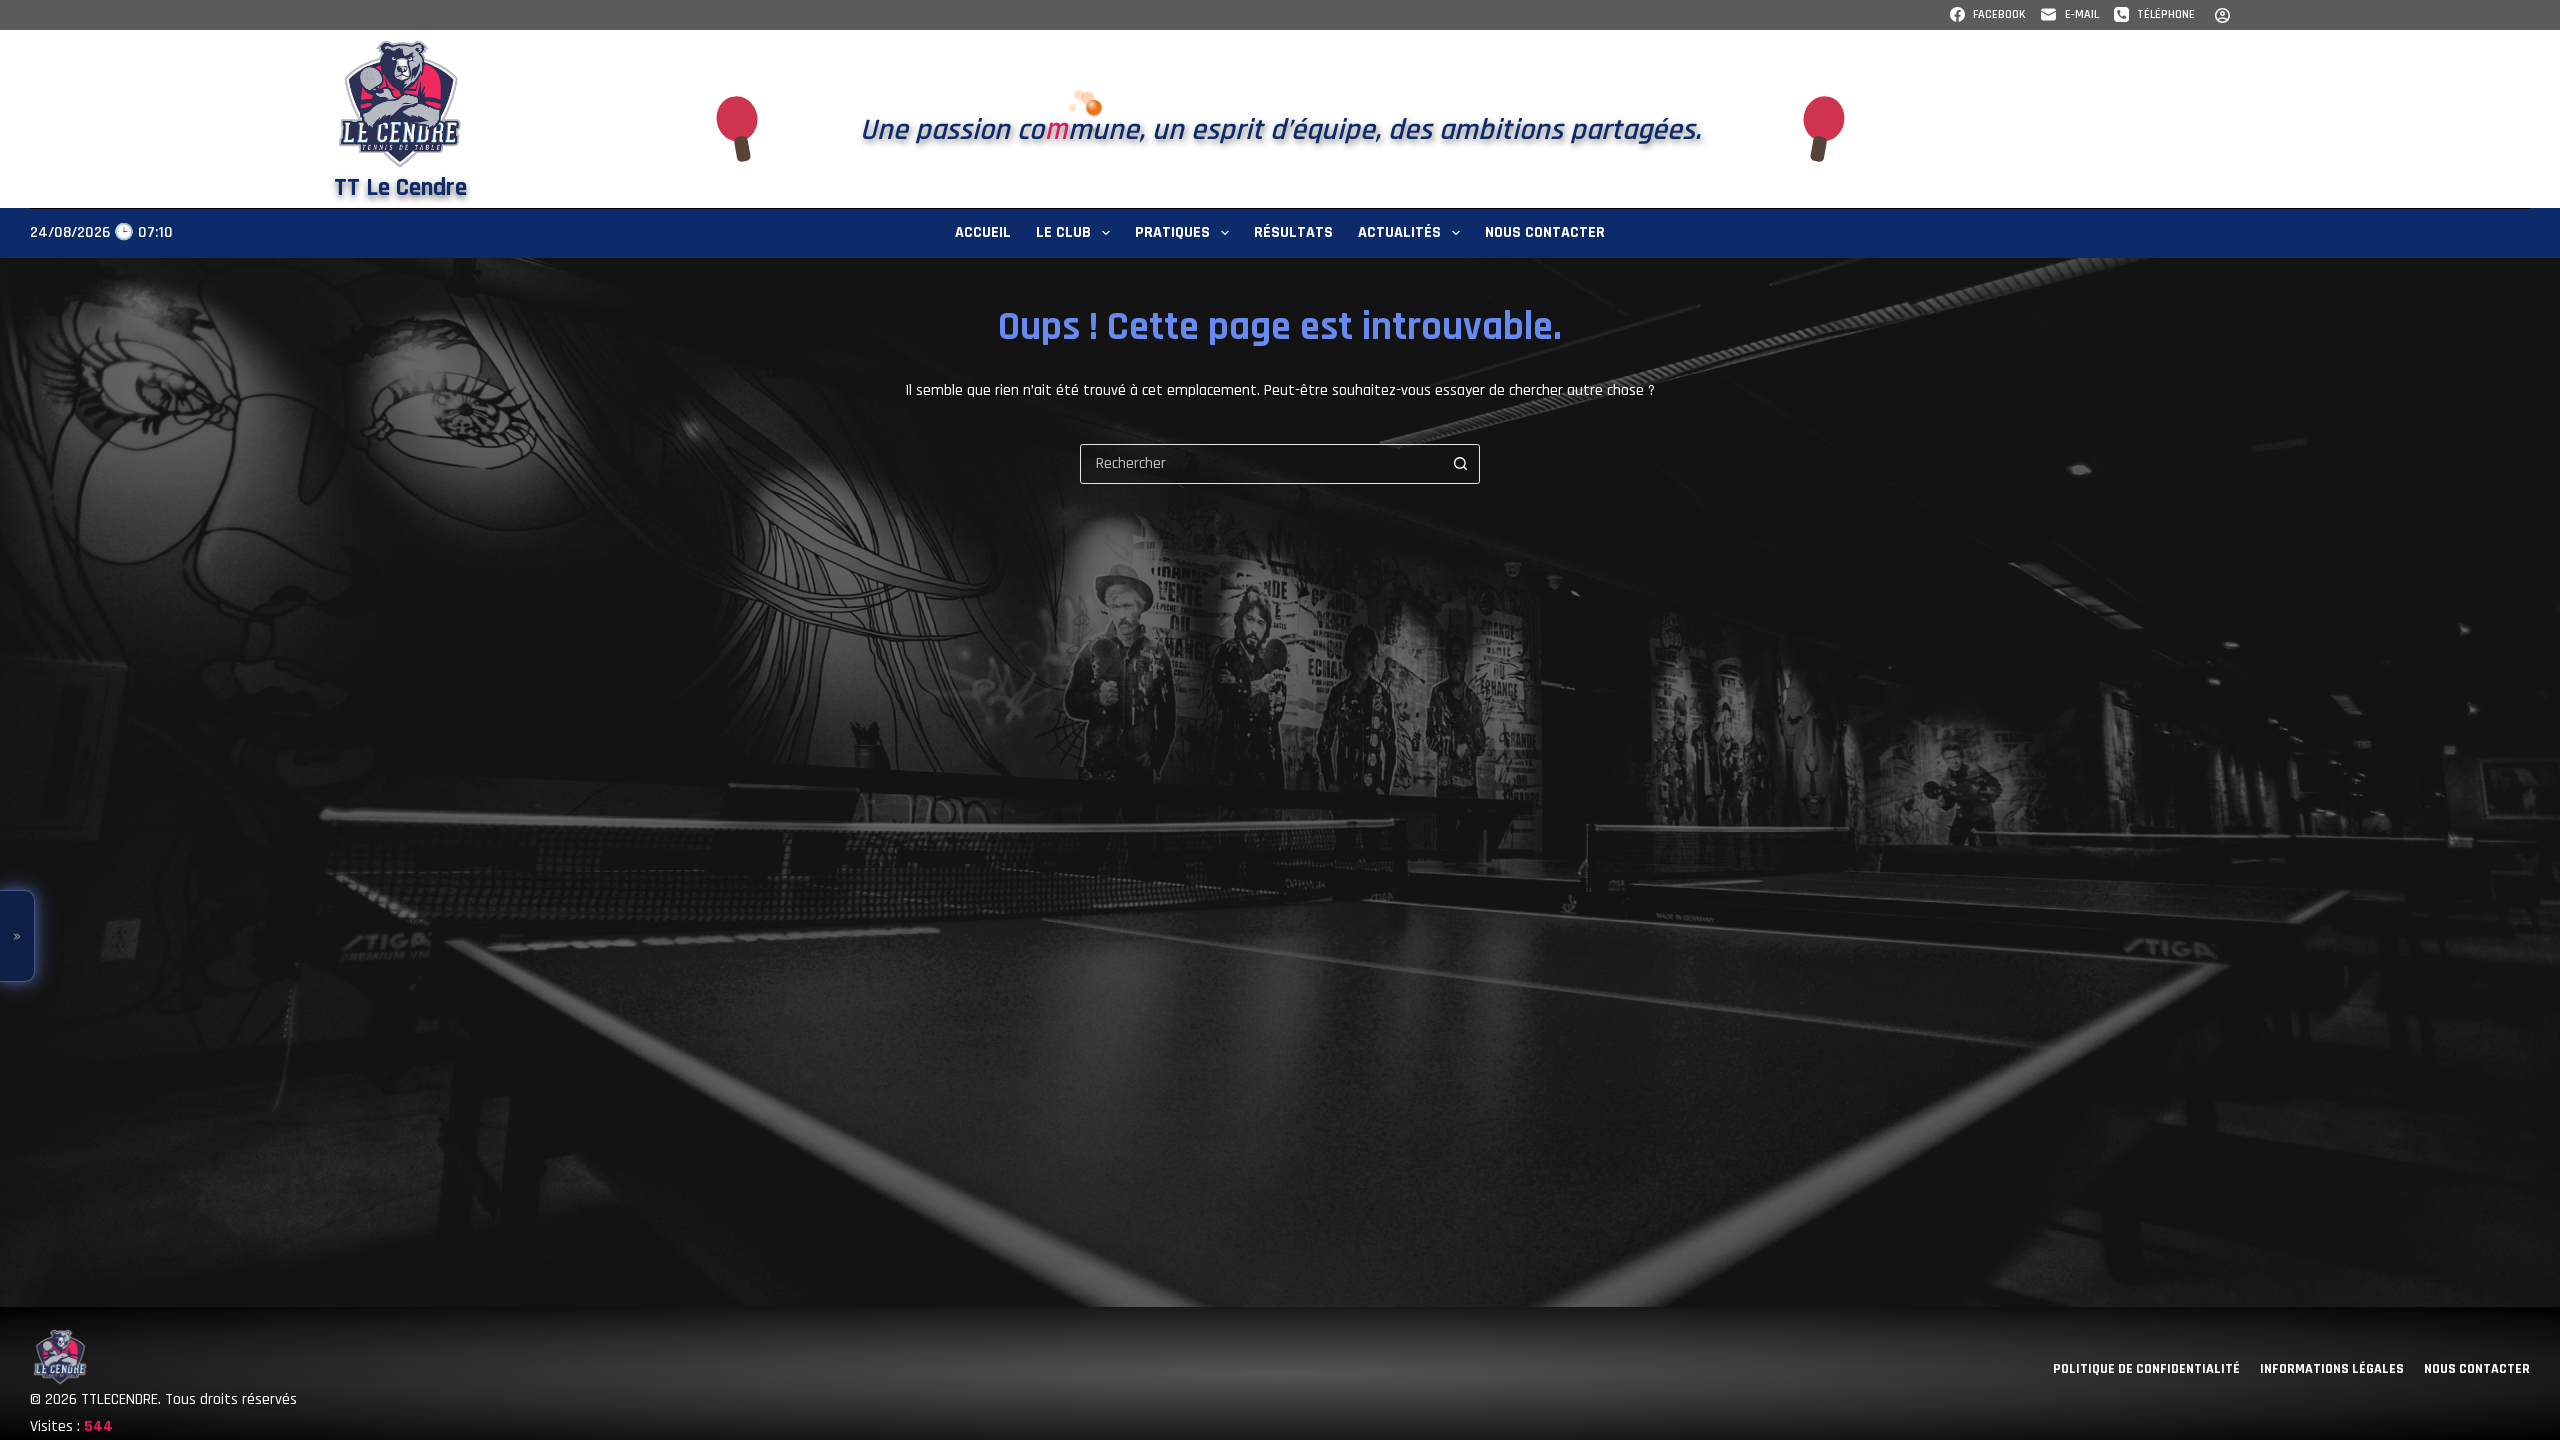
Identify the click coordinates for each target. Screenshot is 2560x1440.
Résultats (1293, 232)
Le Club (1063, 232)
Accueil (983, 232)
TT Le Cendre (400, 188)
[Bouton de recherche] (1460, 464)
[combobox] (1261, 464)
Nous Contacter (1545, 232)
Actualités (1399, 232)
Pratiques (1172, 232)
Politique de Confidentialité (2146, 1369)
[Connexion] (2222, 15)
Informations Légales (2332, 1369)
